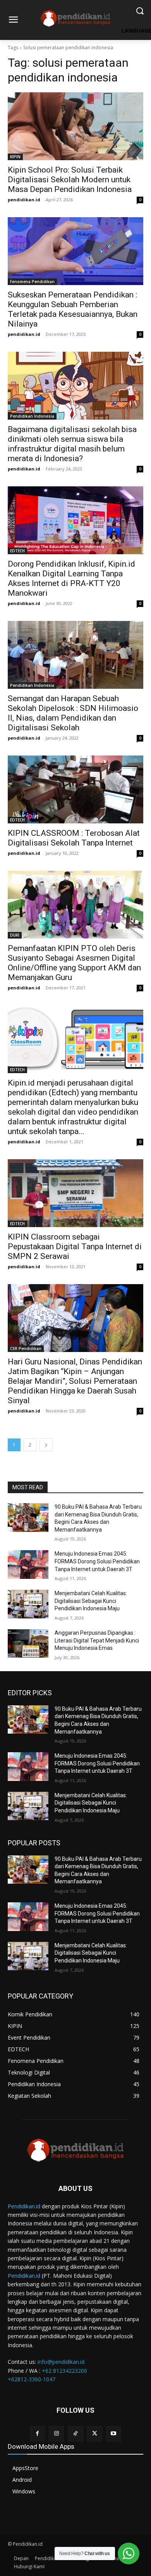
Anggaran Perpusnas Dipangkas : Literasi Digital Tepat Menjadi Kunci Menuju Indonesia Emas (97, 1640)
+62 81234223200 (64, 2371)
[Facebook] (37, 2433)
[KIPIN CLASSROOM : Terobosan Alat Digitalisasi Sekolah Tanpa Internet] (75, 789)
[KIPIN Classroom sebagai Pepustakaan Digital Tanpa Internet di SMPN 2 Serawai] (75, 1193)
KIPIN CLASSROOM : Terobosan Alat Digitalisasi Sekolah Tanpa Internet (74, 838)
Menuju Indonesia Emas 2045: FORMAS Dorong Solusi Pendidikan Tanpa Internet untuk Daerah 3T (97, 1561)
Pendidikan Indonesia (32, 416)
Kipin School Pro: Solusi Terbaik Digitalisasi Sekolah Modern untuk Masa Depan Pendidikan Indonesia (70, 180)
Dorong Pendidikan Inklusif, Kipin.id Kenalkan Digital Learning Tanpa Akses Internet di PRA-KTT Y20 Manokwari (71, 578)
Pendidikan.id (24, 2206)
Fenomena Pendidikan (32, 282)
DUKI (15, 935)
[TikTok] (75, 2433)
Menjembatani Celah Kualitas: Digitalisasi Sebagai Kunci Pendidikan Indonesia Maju (91, 1601)
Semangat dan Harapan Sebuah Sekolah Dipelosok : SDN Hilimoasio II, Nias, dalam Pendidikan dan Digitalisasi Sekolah (73, 713)
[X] (95, 2433)
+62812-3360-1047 (32, 2379)
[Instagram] (56, 2433)
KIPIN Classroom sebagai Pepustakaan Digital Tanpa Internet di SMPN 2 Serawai (75, 1247)
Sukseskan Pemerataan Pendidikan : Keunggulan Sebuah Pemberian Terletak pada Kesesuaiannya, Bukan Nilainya (73, 309)
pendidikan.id (24, 200)
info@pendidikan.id (61, 2362)
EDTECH (17, 551)
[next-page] (46, 1445)
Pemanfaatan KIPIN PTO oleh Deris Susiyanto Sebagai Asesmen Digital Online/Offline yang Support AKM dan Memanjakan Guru (74, 963)
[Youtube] (114, 2433)
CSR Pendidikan (26, 1349)
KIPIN (15, 157)
